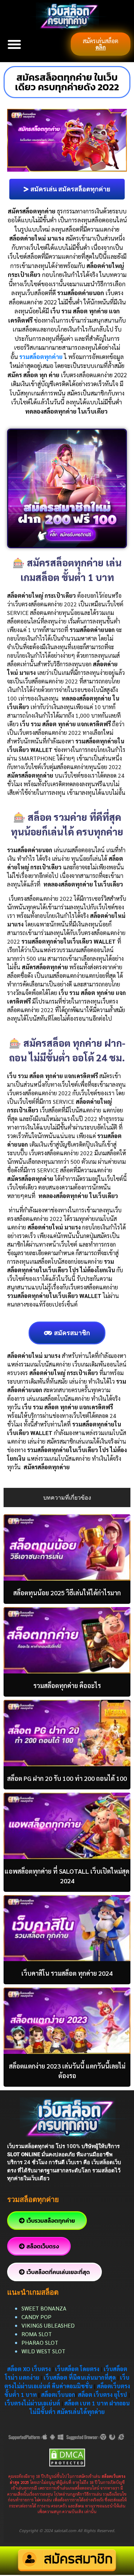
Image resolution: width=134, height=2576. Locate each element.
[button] (14, 44)
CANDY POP (37, 2317)
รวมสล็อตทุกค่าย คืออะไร (67, 1685)
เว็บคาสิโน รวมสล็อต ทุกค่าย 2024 (67, 1973)
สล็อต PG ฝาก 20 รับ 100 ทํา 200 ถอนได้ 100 (67, 1778)
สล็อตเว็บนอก (58, 2395)
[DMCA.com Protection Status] (67, 2457)
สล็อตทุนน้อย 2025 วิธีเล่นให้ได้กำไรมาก (67, 1593)
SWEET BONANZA (44, 2308)
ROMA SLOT (37, 2334)
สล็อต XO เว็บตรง (29, 2369)
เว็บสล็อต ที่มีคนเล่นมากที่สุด (80, 2377)
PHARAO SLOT (40, 2342)
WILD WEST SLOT (43, 2351)
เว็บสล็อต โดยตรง (77, 2369)
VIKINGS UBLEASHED (48, 2325)
